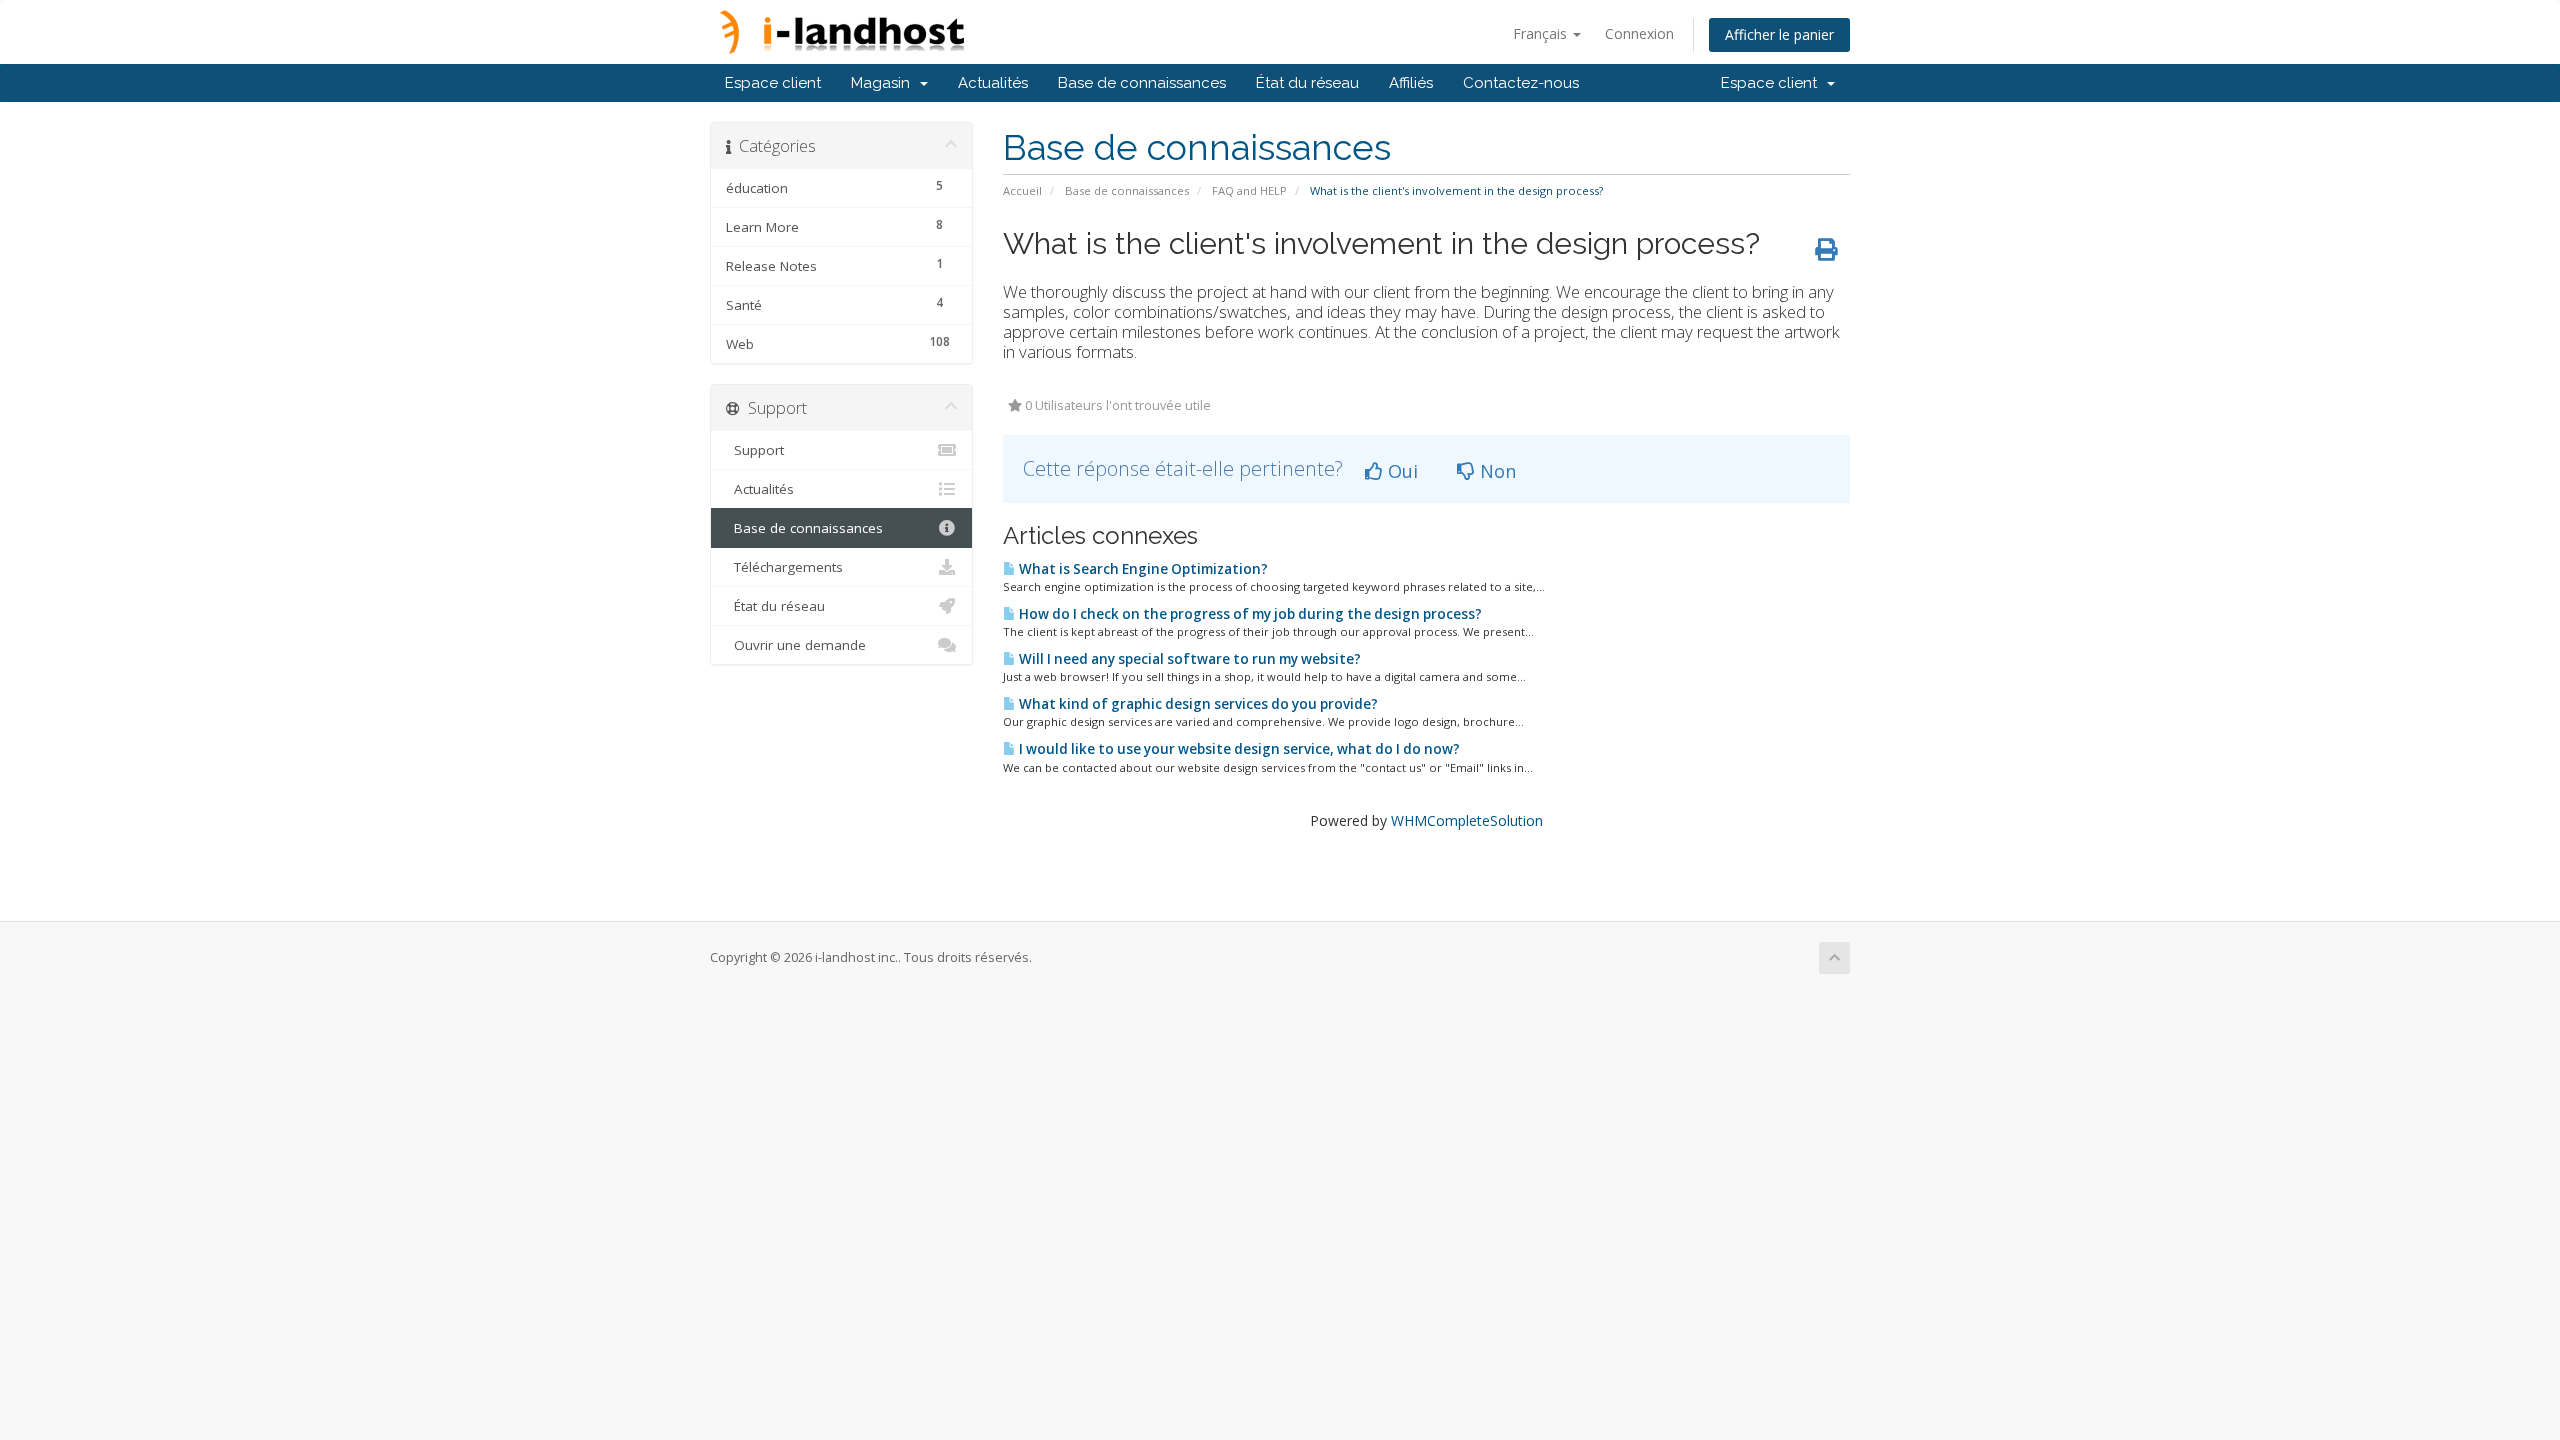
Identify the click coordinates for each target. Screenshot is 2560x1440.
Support (755, 450)
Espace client (773, 83)
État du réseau (1307, 83)
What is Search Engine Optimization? (1142, 569)
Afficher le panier (1779, 34)
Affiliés (1411, 83)
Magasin (884, 83)
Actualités (993, 83)
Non (1495, 471)
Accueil (1022, 190)
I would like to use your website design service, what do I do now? (1238, 749)
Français (1542, 33)
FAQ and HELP (1249, 190)
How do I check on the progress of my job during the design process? (1249, 614)
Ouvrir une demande (796, 645)
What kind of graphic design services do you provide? (1197, 704)
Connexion (1639, 33)
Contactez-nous (1521, 83)
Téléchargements (784, 567)
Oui (1400, 471)
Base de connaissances (1142, 83)
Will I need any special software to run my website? (1188, 659)
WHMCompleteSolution (1467, 820)
